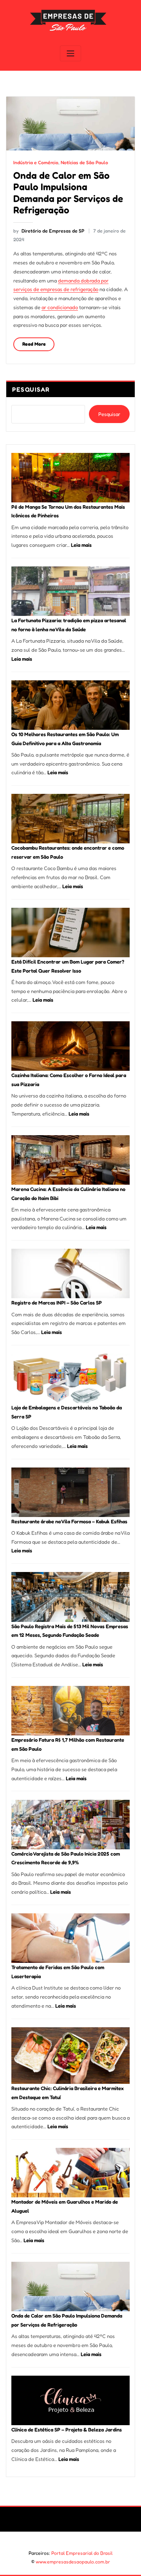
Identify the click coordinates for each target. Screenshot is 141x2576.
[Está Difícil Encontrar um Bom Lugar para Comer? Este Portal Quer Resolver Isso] (70, 933)
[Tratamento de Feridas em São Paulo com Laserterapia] (70, 1938)
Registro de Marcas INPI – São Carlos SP (57, 1303)
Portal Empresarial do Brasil (82, 2553)
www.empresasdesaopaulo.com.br (73, 2562)
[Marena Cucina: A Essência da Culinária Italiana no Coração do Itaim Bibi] (70, 1160)
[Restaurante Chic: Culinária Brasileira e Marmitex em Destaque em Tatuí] (70, 2056)
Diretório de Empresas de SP (49, 231)
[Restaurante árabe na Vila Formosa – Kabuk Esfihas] (70, 1492)
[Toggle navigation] (70, 54)
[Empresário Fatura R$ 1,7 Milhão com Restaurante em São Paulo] (70, 1711)
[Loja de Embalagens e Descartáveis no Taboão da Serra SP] (70, 1378)
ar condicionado (60, 307)
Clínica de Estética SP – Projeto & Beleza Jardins (67, 2429)
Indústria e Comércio (36, 162)
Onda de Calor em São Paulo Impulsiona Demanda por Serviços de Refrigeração (68, 192)
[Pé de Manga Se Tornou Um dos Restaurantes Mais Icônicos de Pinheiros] (70, 478)
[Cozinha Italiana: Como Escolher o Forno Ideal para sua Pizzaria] (70, 1046)
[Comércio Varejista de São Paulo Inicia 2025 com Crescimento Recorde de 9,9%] (70, 1825)
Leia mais (81, 545)
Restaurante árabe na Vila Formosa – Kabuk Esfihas (69, 1521)
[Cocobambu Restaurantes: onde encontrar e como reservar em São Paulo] (70, 819)
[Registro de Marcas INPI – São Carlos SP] (70, 1273)
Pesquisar (31, 389)
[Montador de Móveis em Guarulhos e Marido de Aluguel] (70, 2173)
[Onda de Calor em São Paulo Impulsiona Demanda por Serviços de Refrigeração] (70, 2287)
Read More (34, 344)
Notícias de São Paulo (84, 162)
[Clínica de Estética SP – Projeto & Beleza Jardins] (70, 2400)
